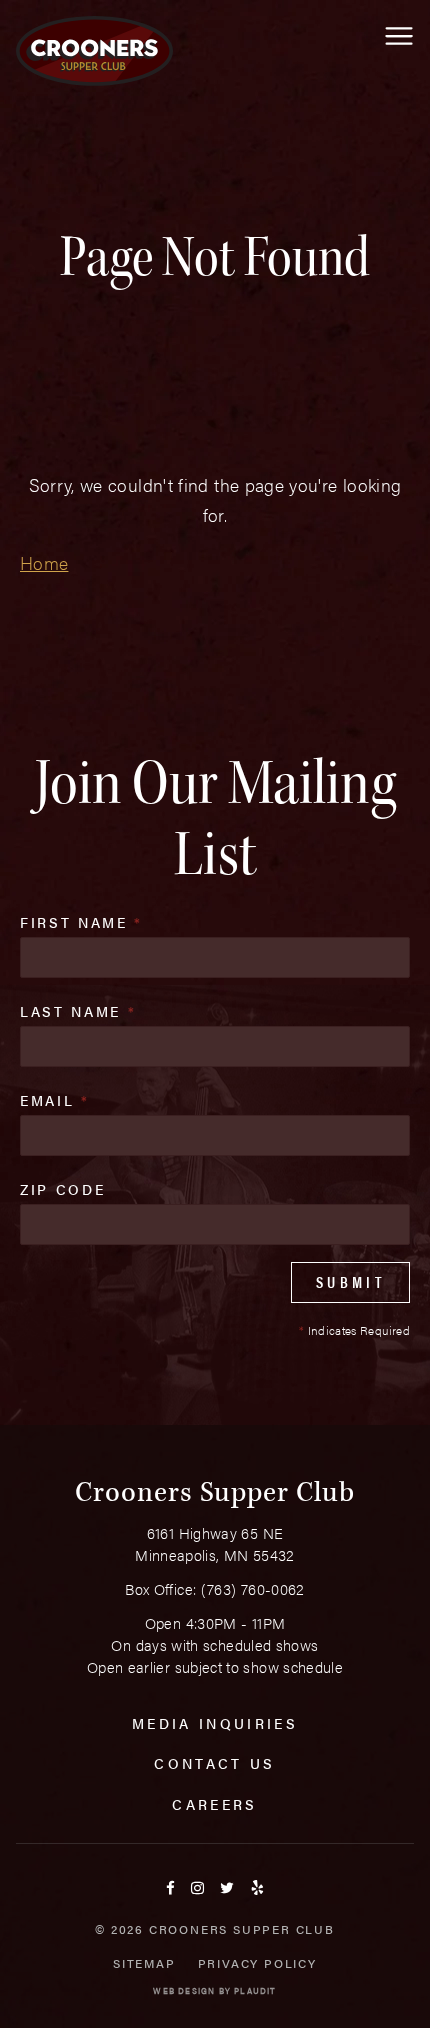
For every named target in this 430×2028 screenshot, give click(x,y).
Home (44, 562)
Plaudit (255, 1990)
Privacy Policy (257, 1963)
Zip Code (62, 1189)
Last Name (78, 1011)
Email (55, 1100)
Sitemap (144, 1963)
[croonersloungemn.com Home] (94, 51)
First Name (81, 922)
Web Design (184, 1990)
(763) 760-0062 (253, 1588)
